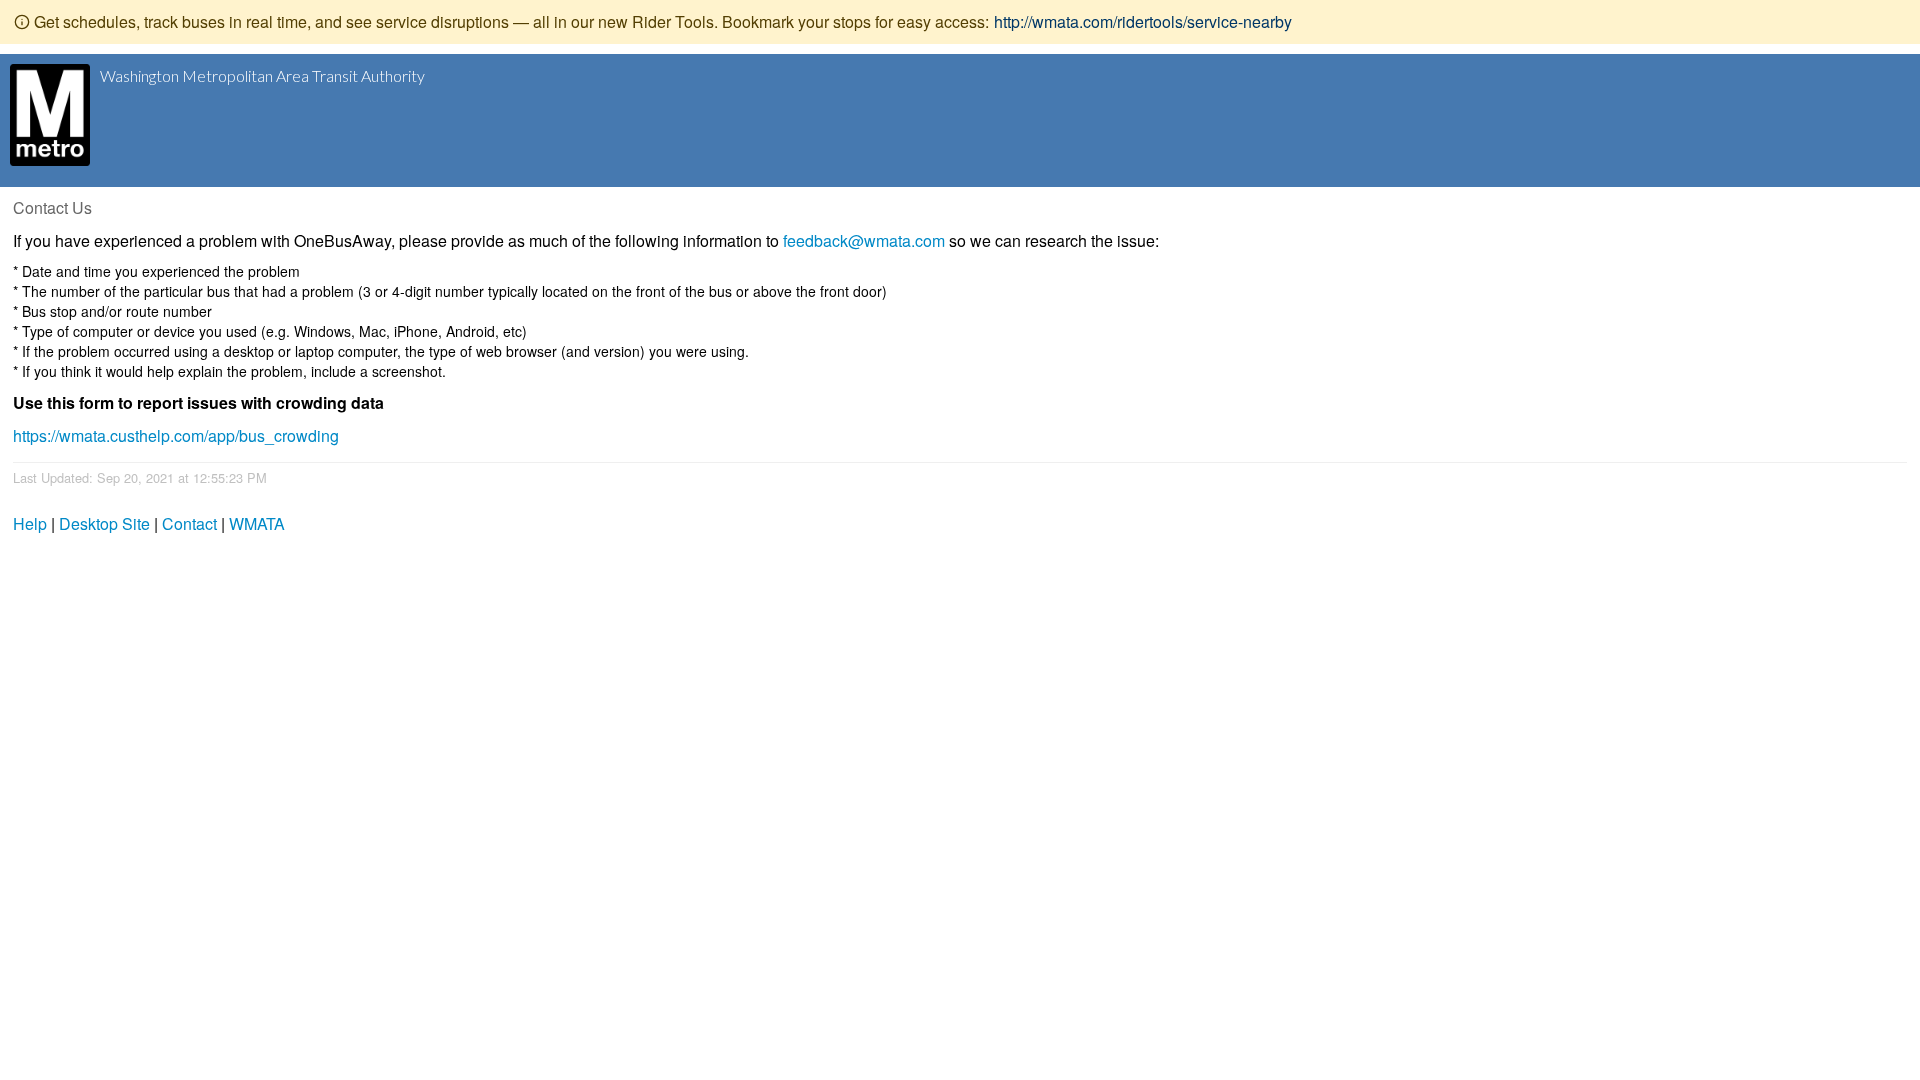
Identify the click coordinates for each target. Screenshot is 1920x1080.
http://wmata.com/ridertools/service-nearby (1143, 21)
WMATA (257, 523)
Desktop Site (104, 523)
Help (30, 523)
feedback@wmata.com (864, 240)
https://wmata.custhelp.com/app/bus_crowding (176, 435)
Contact (189, 523)
